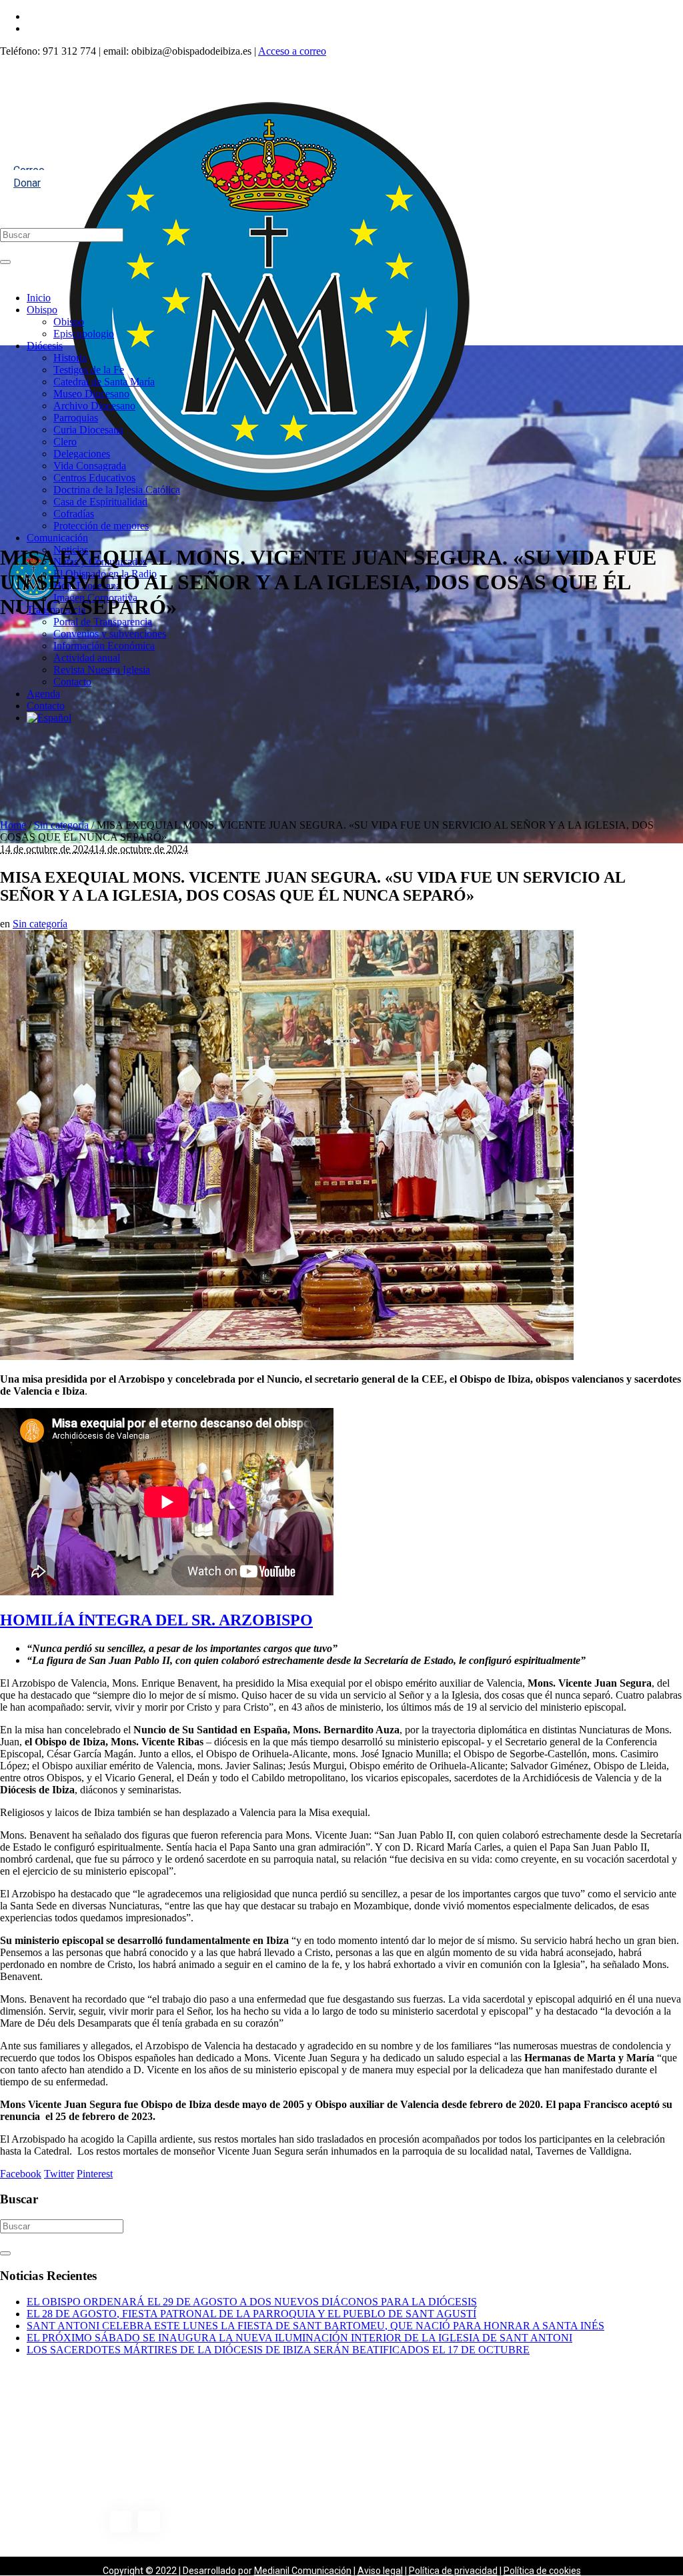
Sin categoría (61, 825)
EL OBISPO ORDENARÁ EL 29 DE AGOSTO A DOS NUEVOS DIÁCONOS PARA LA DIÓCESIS (252, 2302)
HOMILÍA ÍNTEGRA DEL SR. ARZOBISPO (156, 1620)
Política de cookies (542, 2571)
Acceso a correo (292, 51)
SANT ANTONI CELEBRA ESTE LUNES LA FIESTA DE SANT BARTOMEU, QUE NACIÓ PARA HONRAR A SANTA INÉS (315, 2326)
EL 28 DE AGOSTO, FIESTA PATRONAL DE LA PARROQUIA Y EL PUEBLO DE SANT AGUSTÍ (251, 2314)
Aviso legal (380, 2571)
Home (13, 825)
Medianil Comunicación (303, 2571)
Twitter (59, 2174)
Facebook (21, 2174)
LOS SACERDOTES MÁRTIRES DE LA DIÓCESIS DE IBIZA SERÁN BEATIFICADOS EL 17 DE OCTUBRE (278, 2350)
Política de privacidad (453, 2571)
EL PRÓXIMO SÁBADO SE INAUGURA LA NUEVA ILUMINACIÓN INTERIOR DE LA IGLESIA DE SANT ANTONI (299, 2338)
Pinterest (95, 2174)
